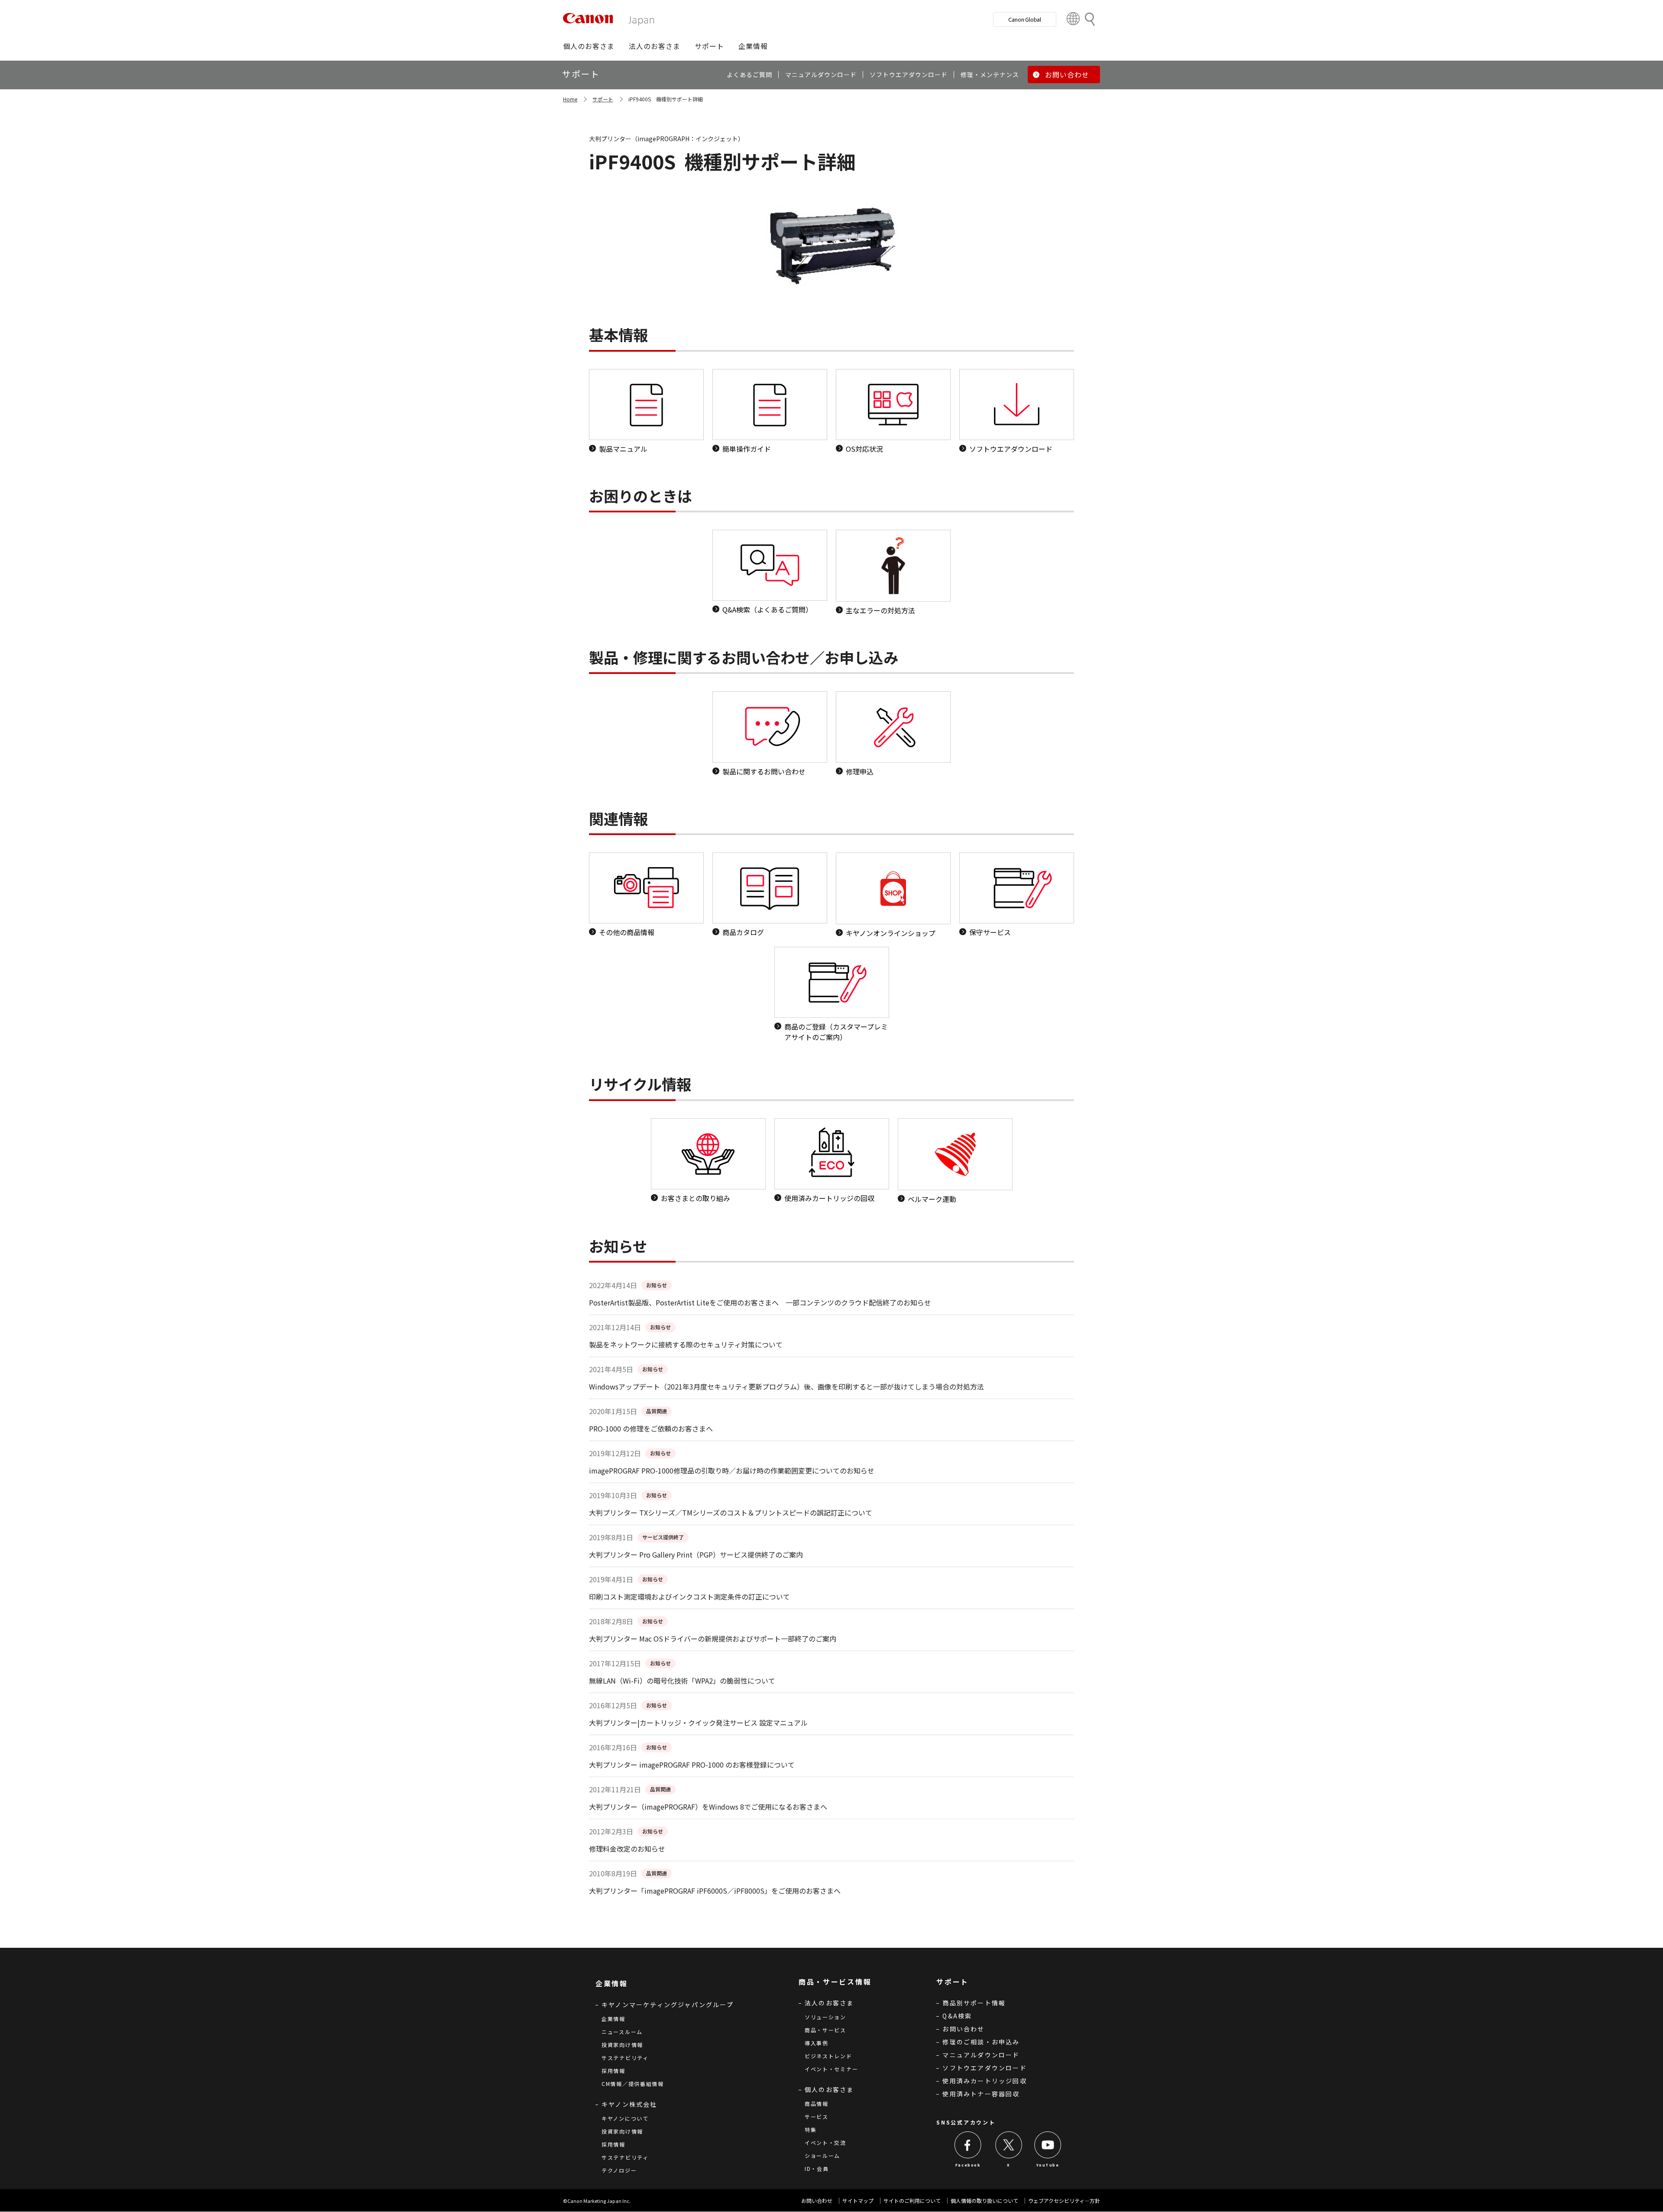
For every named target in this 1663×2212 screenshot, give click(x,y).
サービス (817, 2116)
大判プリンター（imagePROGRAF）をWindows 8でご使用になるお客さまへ (708, 1807)
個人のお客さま (829, 2089)
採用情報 (613, 2071)
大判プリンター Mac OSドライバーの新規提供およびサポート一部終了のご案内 (713, 1639)
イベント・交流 (825, 2142)
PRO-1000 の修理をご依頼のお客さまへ (651, 1428)
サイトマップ (858, 2201)
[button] (589, 46)
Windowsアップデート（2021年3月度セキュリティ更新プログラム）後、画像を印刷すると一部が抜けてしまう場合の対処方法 (786, 1386)
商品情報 (817, 2104)
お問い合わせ (963, 2029)
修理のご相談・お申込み (981, 2042)
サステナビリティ (625, 2058)
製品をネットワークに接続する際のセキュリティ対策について (686, 1344)
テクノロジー (619, 2170)
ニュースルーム (622, 2032)
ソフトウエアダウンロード (984, 2068)
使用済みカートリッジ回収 (984, 2081)
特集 (810, 2129)
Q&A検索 (957, 2016)
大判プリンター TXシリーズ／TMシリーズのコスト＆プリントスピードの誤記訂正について (731, 1512)
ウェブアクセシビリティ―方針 (1064, 2201)
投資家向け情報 (622, 2045)
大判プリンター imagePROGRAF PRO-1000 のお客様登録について (692, 1765)
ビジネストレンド (828, 2056)
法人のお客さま (829, 2003)
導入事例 (817, 2043)
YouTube (1048, 2165)
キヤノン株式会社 (629, 2104)
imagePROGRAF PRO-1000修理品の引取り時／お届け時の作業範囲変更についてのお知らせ (732, 1470)
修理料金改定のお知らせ (627, 1849)
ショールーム (822, 2155)
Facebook (968, 2165)
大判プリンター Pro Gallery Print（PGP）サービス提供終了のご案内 (696, 1555)
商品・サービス (825, 2030)
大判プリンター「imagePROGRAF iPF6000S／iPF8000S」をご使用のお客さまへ (715, 1891)
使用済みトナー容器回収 (981, 2094)
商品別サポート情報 (974, 2003)
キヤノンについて (625, 2118)
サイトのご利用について (912, 2201)
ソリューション (825, 2017)
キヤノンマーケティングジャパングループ (668, 2005)
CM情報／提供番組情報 (633, 2084)
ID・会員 (817, 2168)
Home (570, 99)
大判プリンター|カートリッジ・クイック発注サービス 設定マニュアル (698, 1723)
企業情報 (613, 2019)
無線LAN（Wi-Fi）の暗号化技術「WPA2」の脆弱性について (682, 1681)
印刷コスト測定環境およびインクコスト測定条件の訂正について (689, 1597)
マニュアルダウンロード (981, 2055)
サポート (603, 99)
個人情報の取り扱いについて (984, 2201)
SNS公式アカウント (966, 2122)
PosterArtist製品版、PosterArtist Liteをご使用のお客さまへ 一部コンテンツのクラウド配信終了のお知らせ (760, 1302)
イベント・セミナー (831, 2069)
